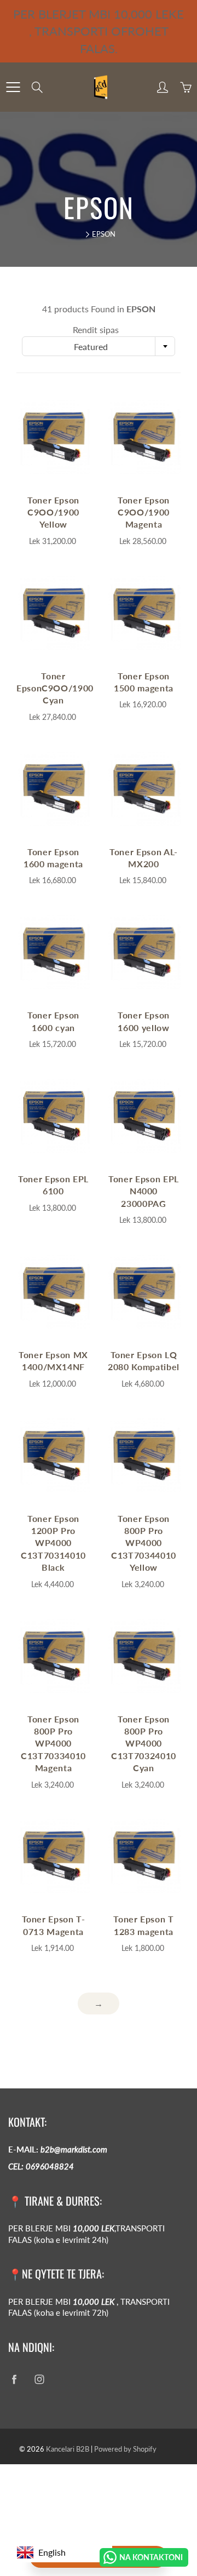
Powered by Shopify (125, 2449)
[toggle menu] (13, 87)
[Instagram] (39, 2379)
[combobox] (99, 346)
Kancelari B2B (68, 2449)
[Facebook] (14, 2379)
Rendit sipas (96, 330)
